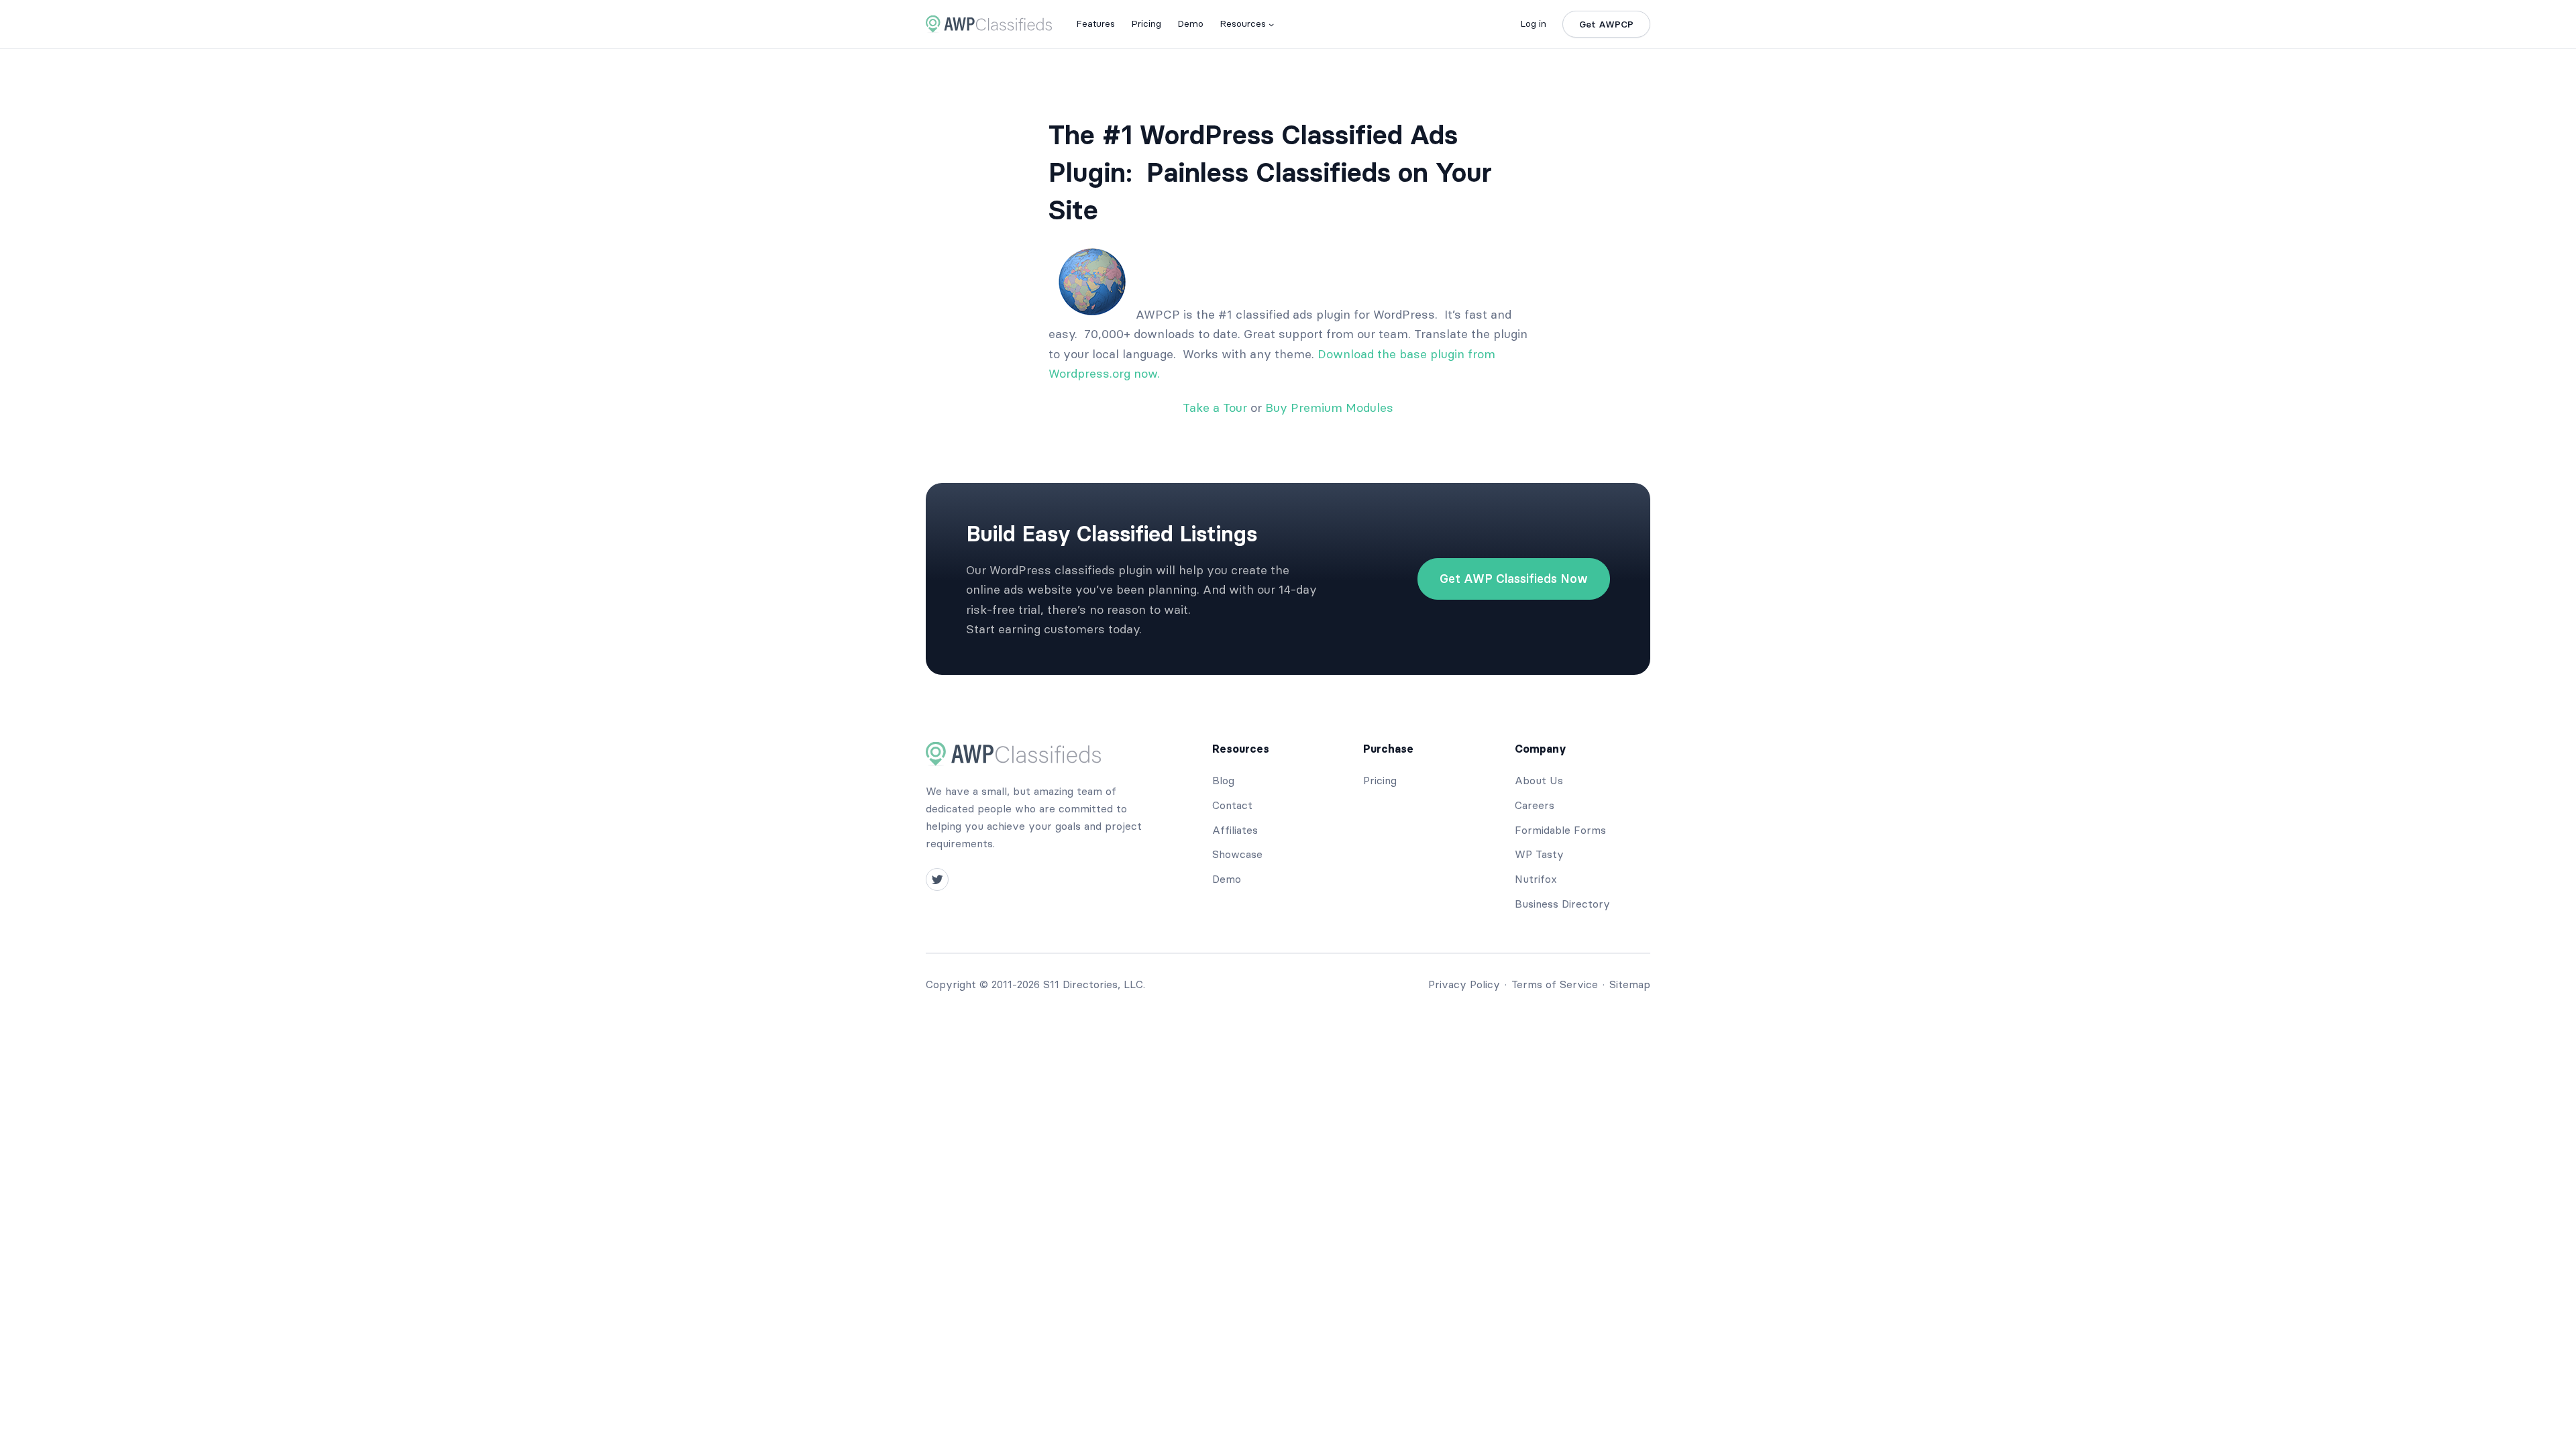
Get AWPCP (1606, 24)
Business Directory (1562, 904)
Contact (1232, 805)
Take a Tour (1215, 408)
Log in (1533, 23)
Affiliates (1235, 830)
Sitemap (1630, 984)
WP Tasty (1539, 854)
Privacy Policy (1464, 984)
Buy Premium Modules (1329, 408)
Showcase (1237, 854)
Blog (1223, 780)
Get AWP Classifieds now (1514, 579)
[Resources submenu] (1271, 24)
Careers (1535, 805)
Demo (1227, 879)
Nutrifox (1536, 879)
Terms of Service (1555, 984)
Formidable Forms (1560, 830)
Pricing (1380, 780)
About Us (1539, 780)
